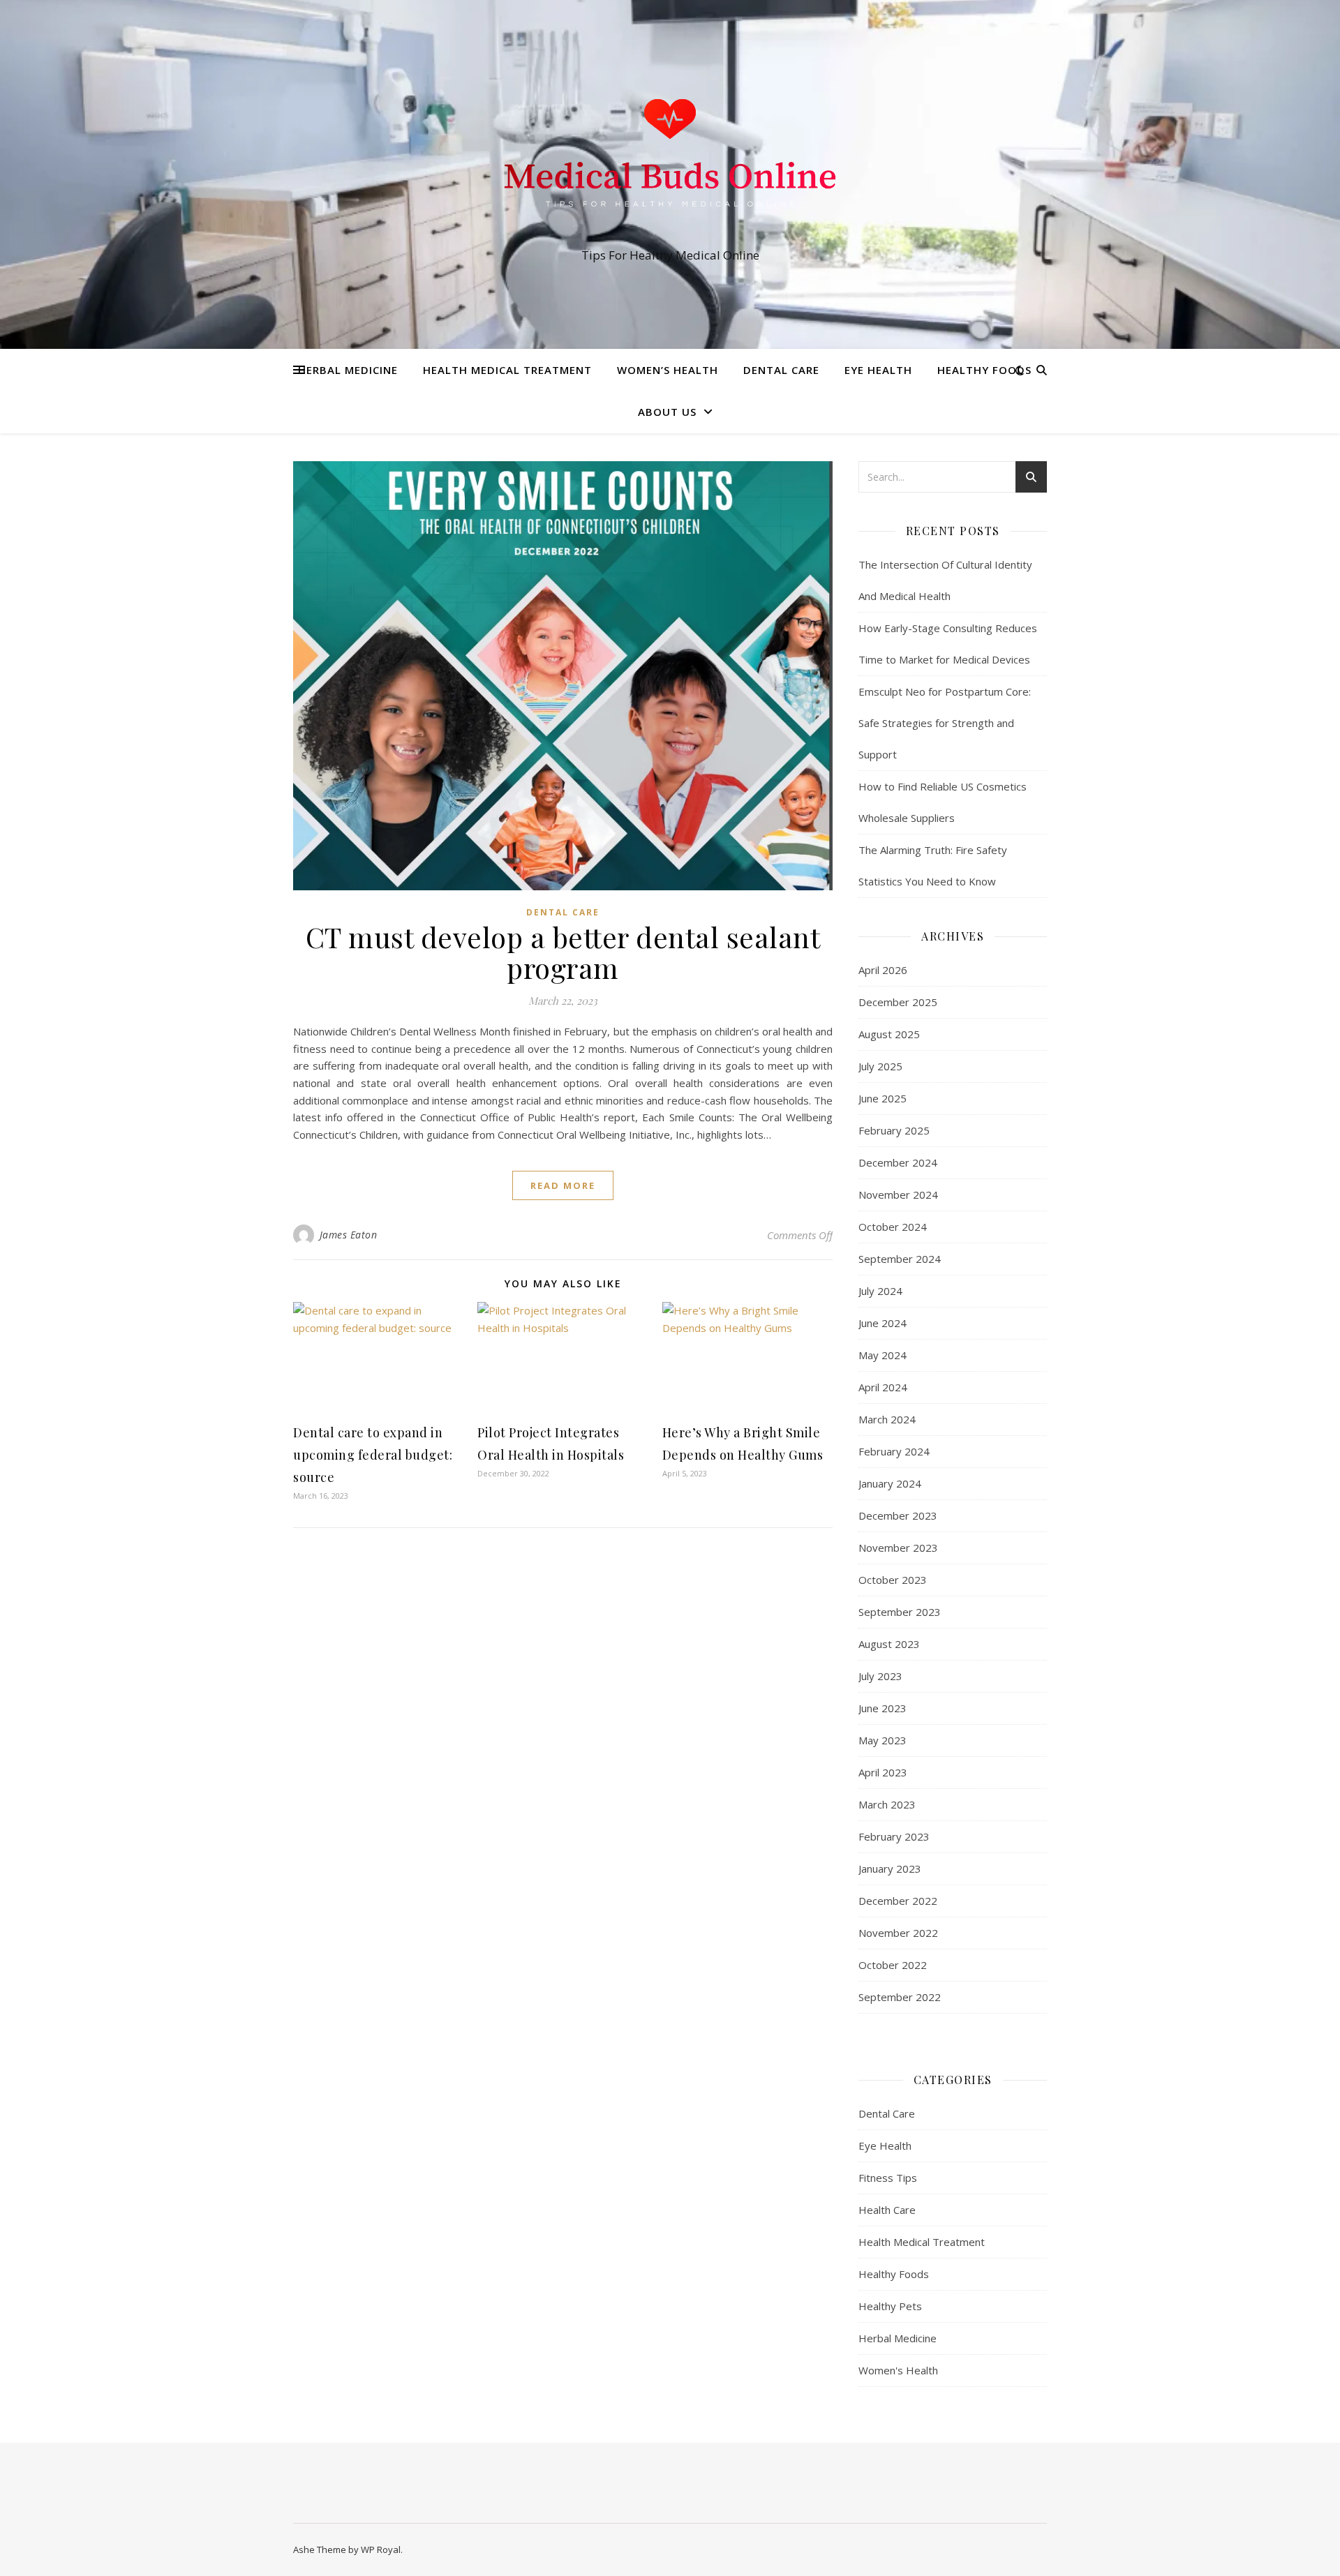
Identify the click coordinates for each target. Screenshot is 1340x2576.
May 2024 (883, 1355)
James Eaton (349, 1235)
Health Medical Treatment (507, 370)
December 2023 (898, 1515)
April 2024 (883, 1387)
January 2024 (890, 1483)
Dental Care (781, 370)
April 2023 (883, 1772)
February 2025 (894, 1130)
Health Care (887, 2210)
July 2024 (880, 1291)
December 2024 (898, 1162)
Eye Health (878, 370)
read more (563, 1185)
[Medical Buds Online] (670, 162)
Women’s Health (668, 370)
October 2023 (893, 1580)
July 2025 (880, 1066)
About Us (667, 412)
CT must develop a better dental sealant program (563, 952)
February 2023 (894, 1836)
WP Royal (381, 2549)
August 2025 (889, 1034)
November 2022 (898, 1933)
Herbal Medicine (348, 370)
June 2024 (883, 1323)
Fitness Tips (888, 2178)
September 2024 (900, 1259)
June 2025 (883, 1098)
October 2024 (893, 1227)
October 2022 (893, 1965)
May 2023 (883, 1740)
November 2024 (898, 1195)
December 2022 (898, 1901)
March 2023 (887, 1804)
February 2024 (894, 1451)
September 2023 (900, 1612)
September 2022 (900, 1997)
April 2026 (883, 970)
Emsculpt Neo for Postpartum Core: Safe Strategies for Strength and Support (945, 723)
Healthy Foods (984, 370)
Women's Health (898, 2370)
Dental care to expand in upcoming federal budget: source (373, 1455)
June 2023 (883, 1708)
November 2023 (898, 1548)
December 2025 (898, 1002)
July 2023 (880, 1676)
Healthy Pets (890, 2306)
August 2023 (889, 1644)
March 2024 (887, 1419)
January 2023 (890, 1869)
